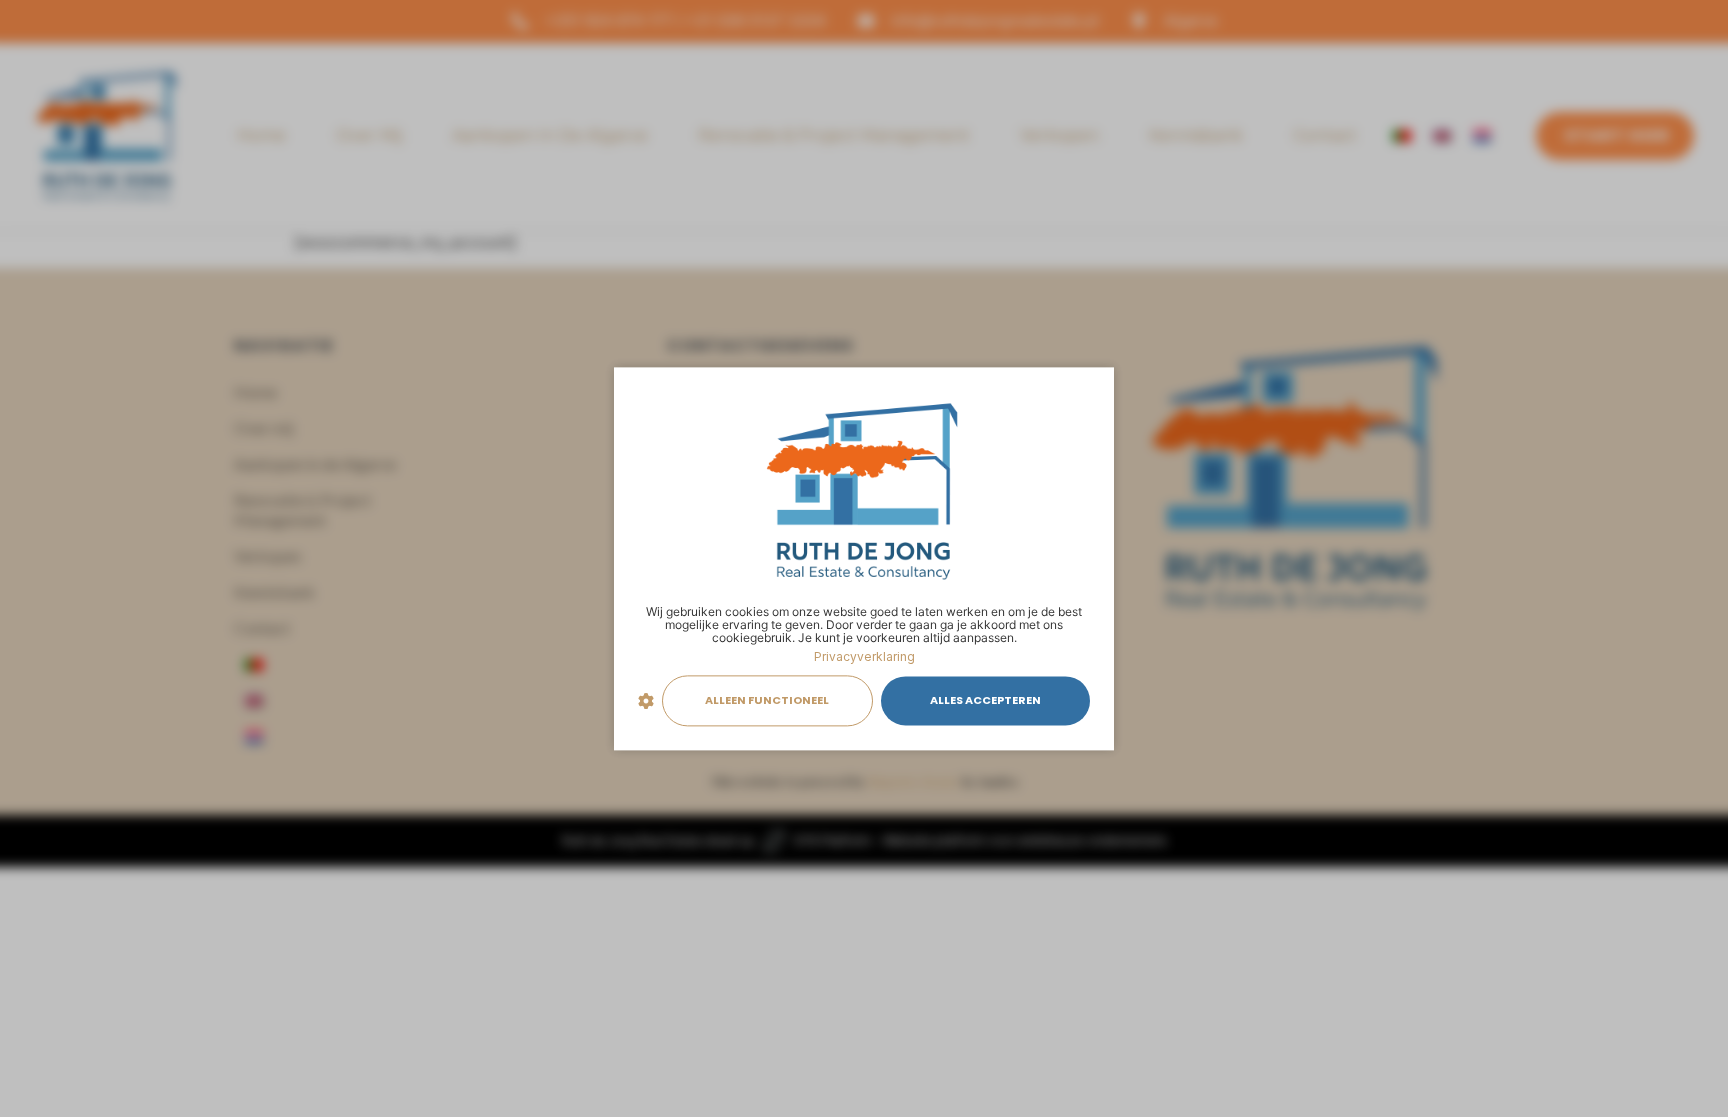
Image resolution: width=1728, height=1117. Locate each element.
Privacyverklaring (864, 656)
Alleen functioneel (767, 701)
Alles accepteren (985, 701)
